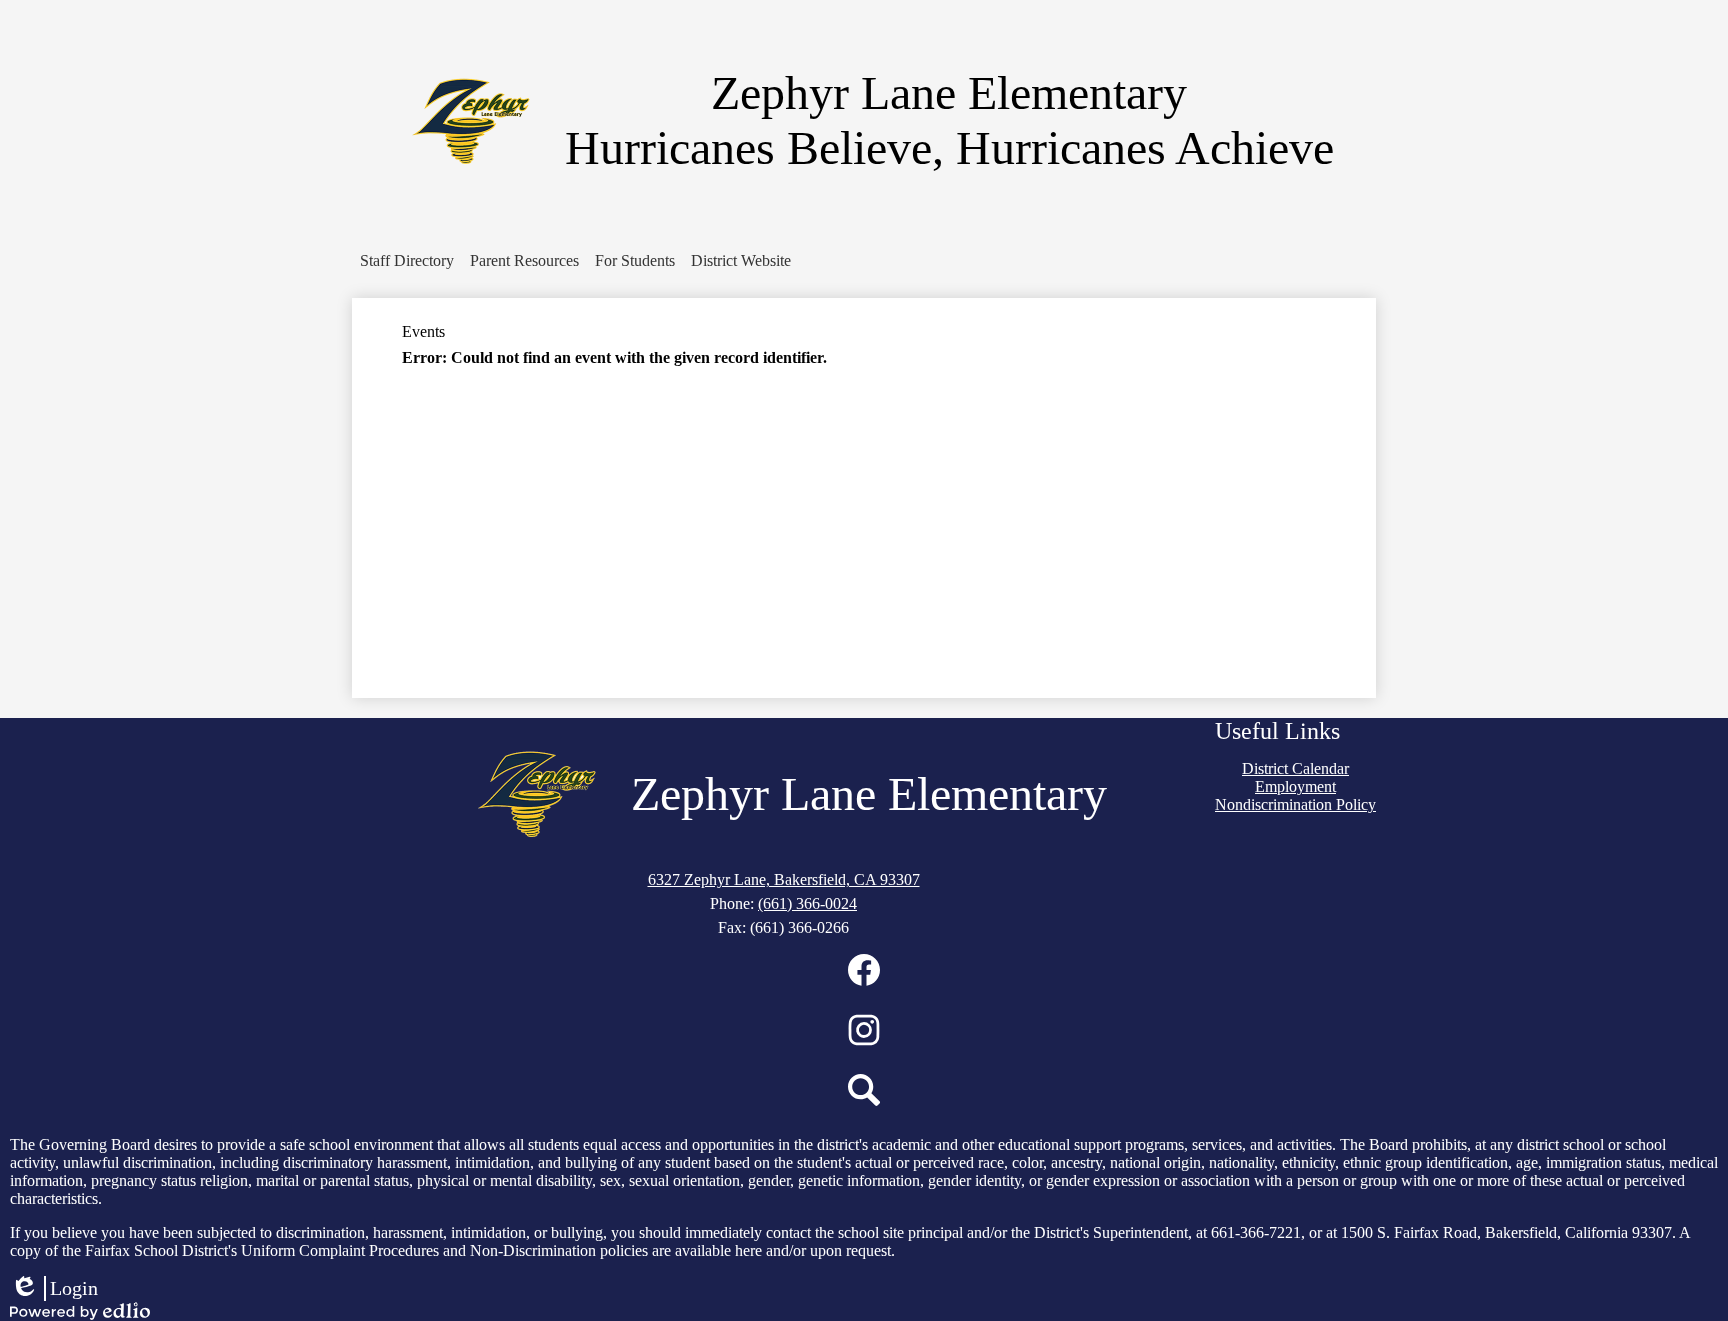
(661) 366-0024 (807, 903)
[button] (407, 261)
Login (54, 1289)
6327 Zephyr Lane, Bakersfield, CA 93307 (784, 879)
